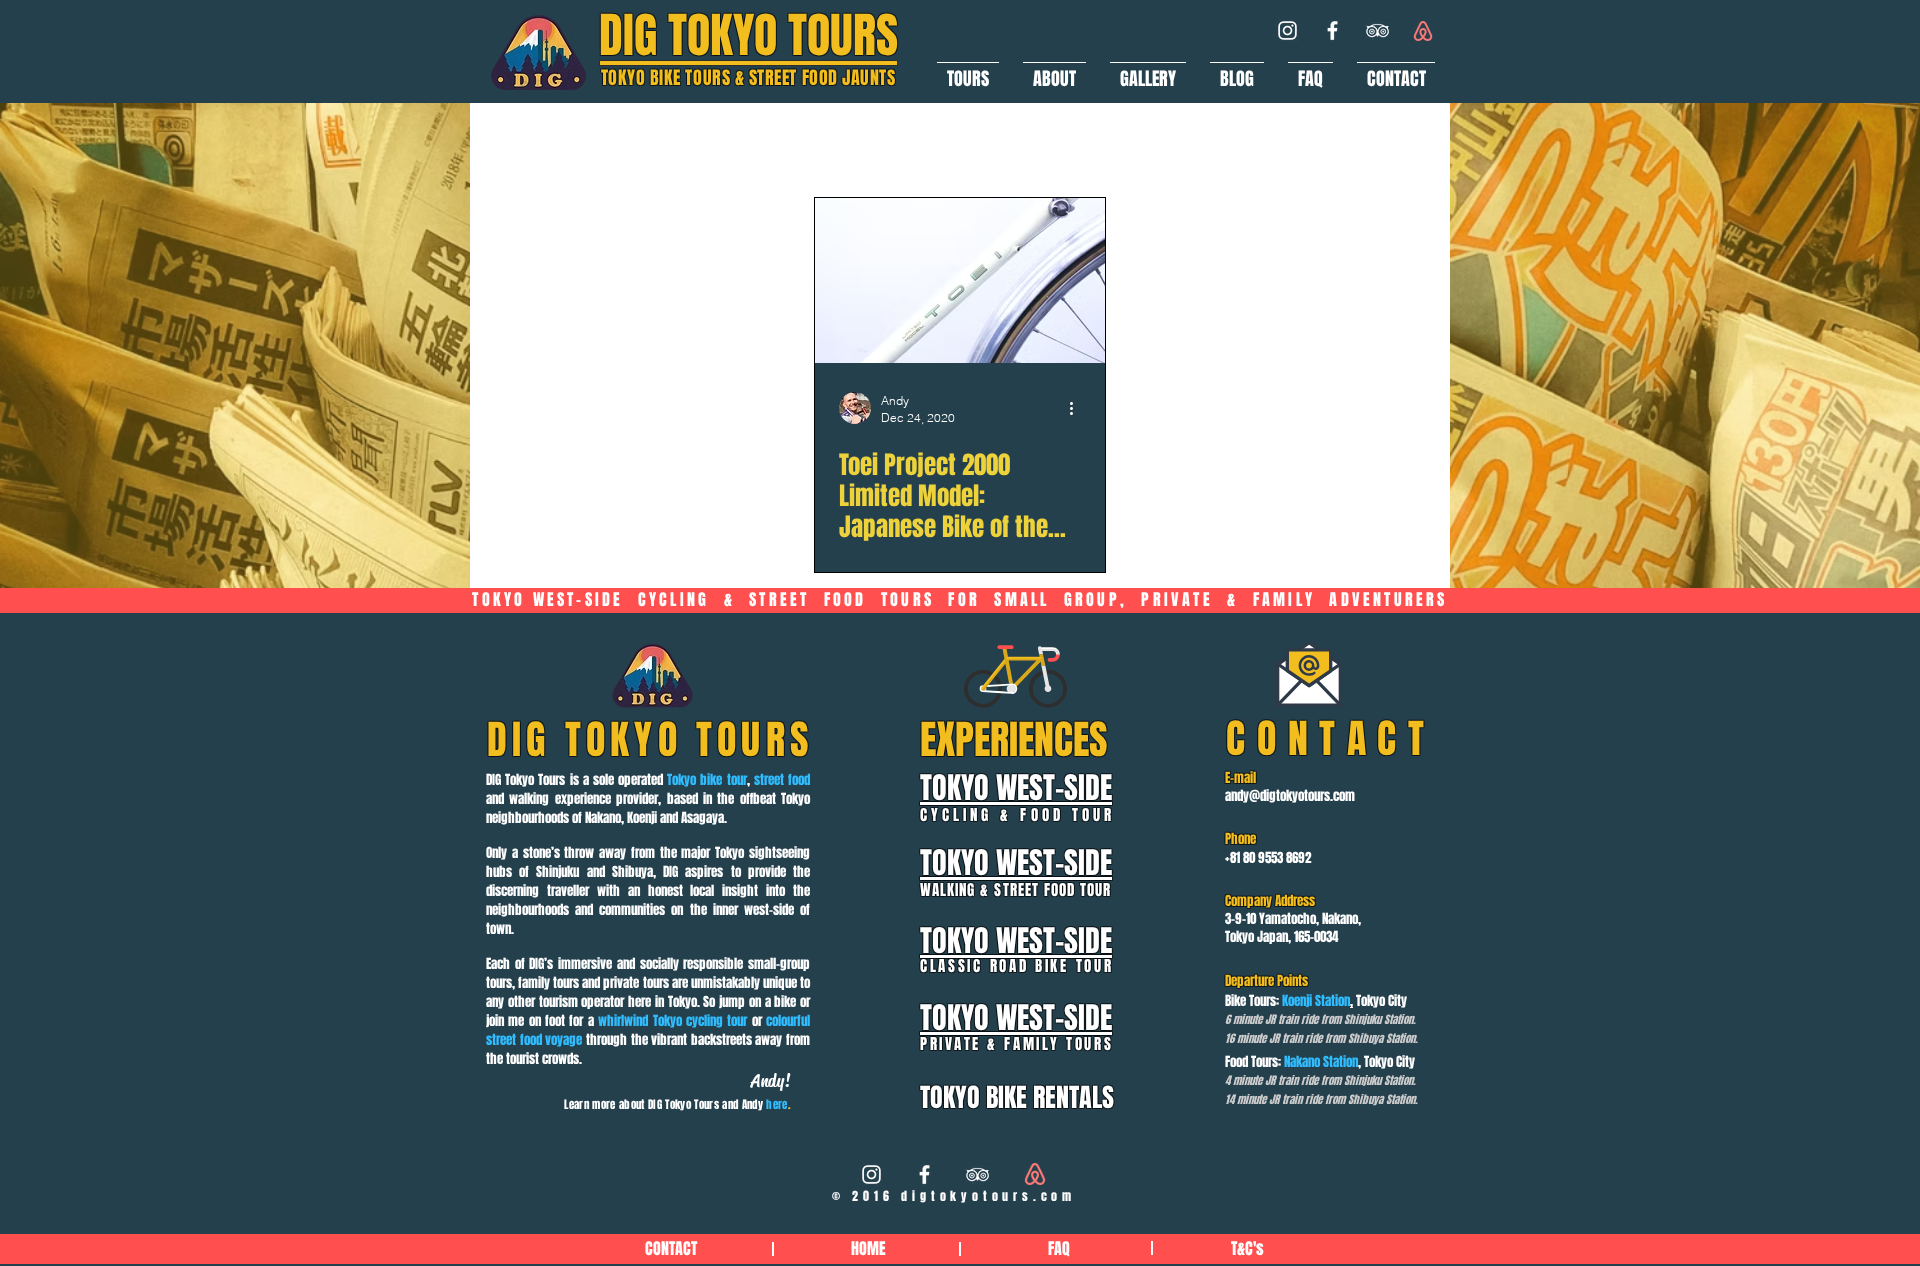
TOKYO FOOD (825, 143)
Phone (1240, 838)
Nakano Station (1321, 1061)
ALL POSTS (532, 143)
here (776, 1104)
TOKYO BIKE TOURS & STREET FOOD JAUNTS (748, 78)
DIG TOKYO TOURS (748, 35)
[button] (968, 70)
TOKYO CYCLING (675, 143)
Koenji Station (1316, 1000)
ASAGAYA (1047, 143)
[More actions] (1078, 408)
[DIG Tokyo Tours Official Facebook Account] (1332, 30)
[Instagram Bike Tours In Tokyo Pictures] (871, 1174)
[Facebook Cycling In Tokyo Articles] (924, 1174)
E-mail (1240, 777)
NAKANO (1157, 143)
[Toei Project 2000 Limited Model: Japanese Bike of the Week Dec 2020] (960, 280)
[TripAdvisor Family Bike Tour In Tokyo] (977, 1174)
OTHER (1255, 143)
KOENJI (942, 143)
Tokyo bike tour (706, 779)
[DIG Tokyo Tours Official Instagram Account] (1287, 30)
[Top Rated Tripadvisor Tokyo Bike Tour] (1377, 30)
